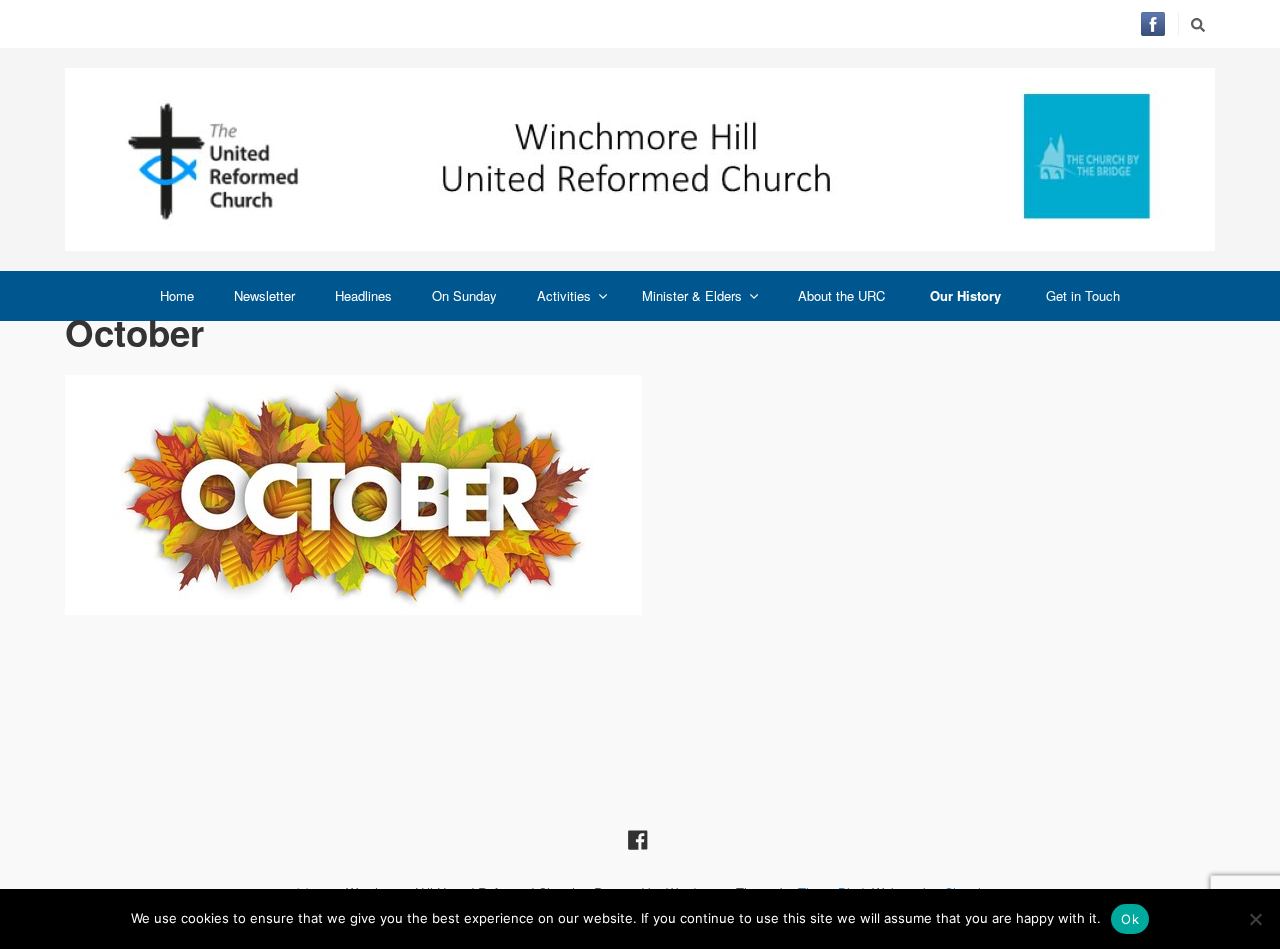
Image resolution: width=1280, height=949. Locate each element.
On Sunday (464, 295)
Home (177, 295)
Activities (564, 295)
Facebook (1153, 24)
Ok (1130, 919)
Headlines (363, 295)
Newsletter (264, 295)
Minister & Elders (692, 295)
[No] (1255, 919)
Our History (965, 295)
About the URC (841, 295)
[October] (640, 495)
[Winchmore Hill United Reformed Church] (640, 159)
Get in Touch (1083, 295)
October (134, 332)
